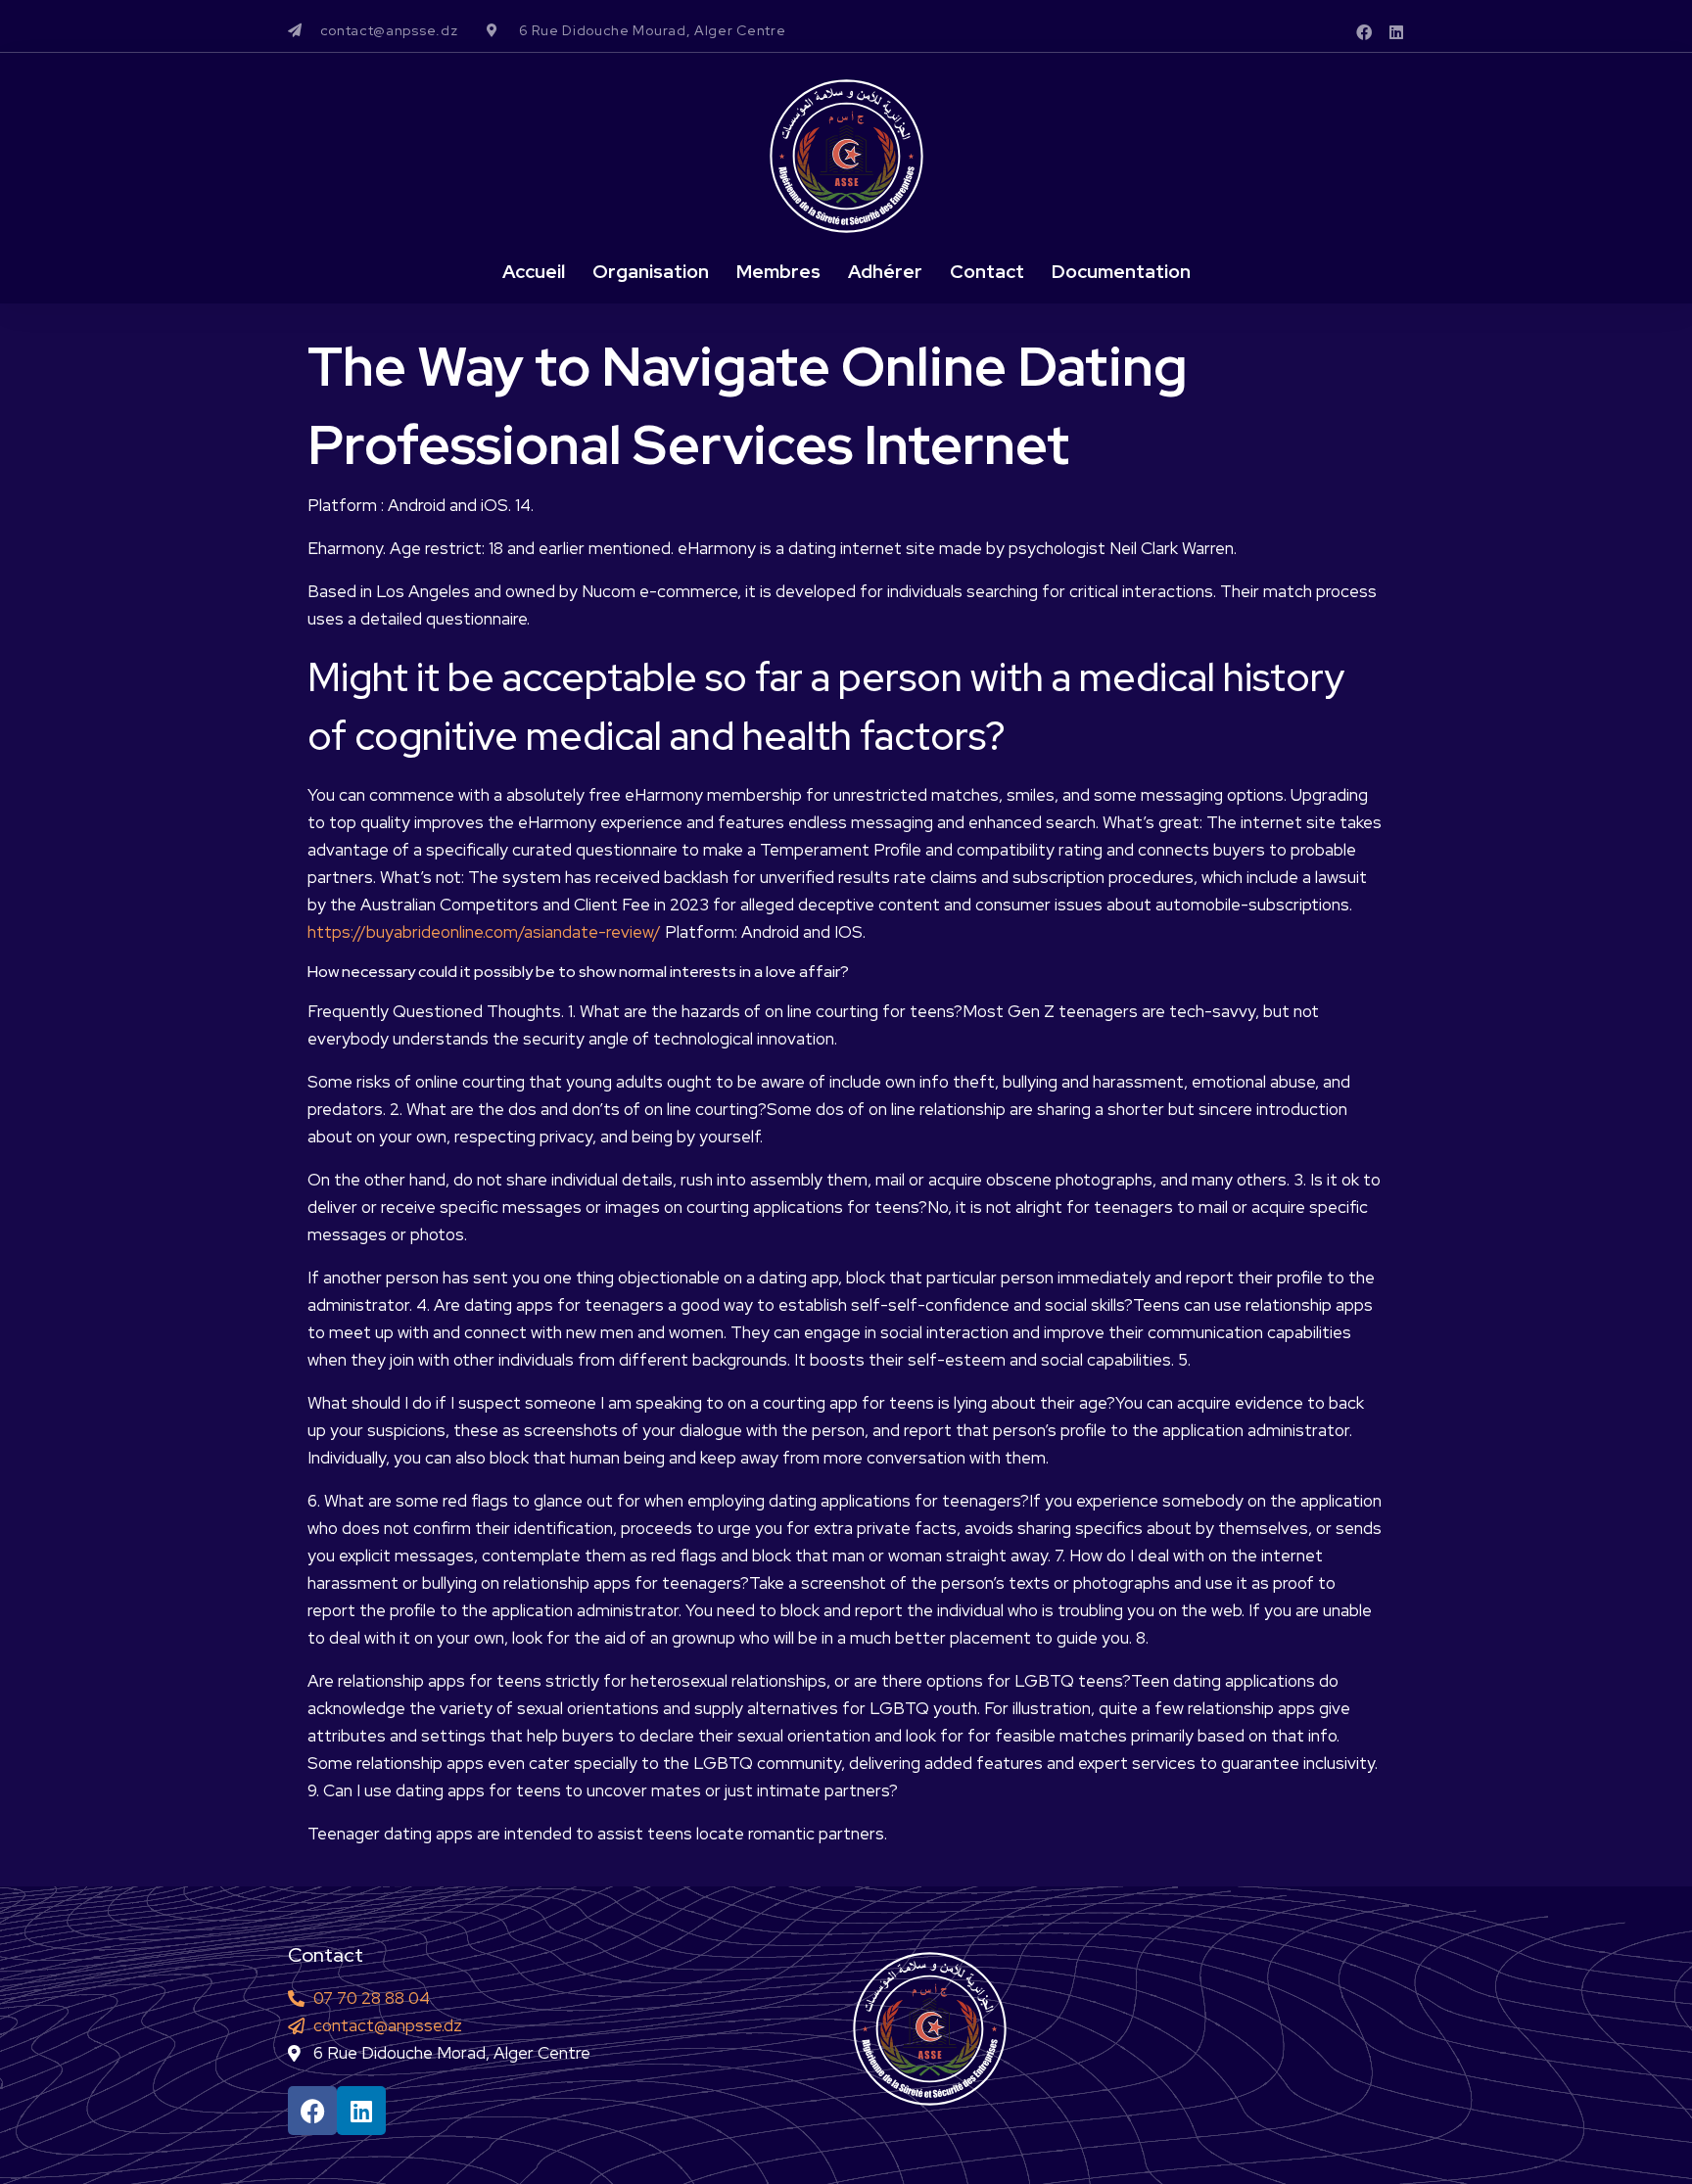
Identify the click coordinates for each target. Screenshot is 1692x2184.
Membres (778, 272)
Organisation (651, 272)
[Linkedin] (1396, 32)
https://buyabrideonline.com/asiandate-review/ (484, 932)
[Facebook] (1364, 32)
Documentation (1121, 272)
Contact (987, 272)
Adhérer (885, 272)
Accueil (534, 272)
